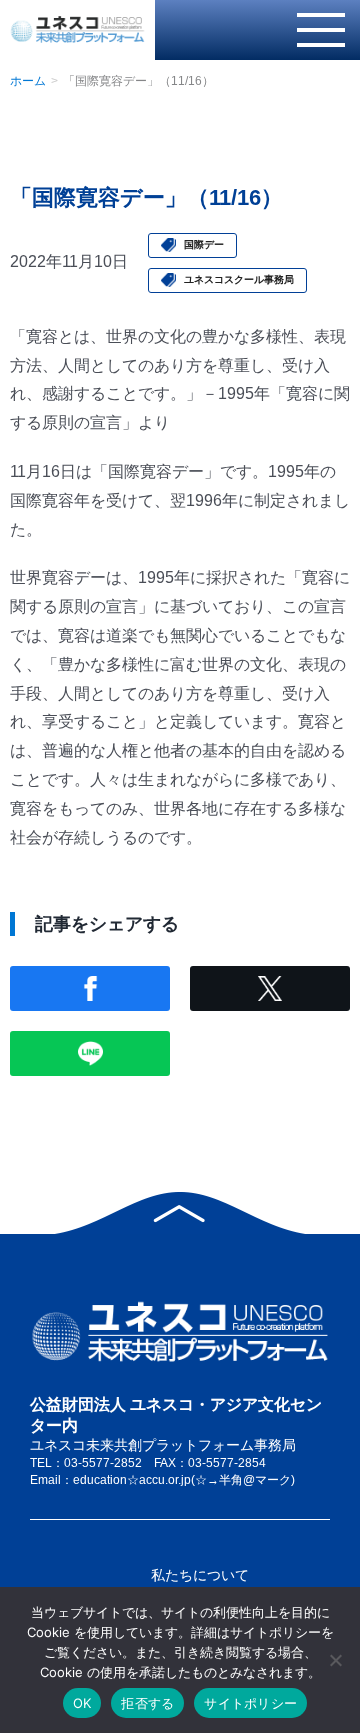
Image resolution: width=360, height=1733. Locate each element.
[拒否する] (335, 1660)
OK (82, 1703)
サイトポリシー (250, 1703)
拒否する (147, 1703)
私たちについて (200, 1575)
